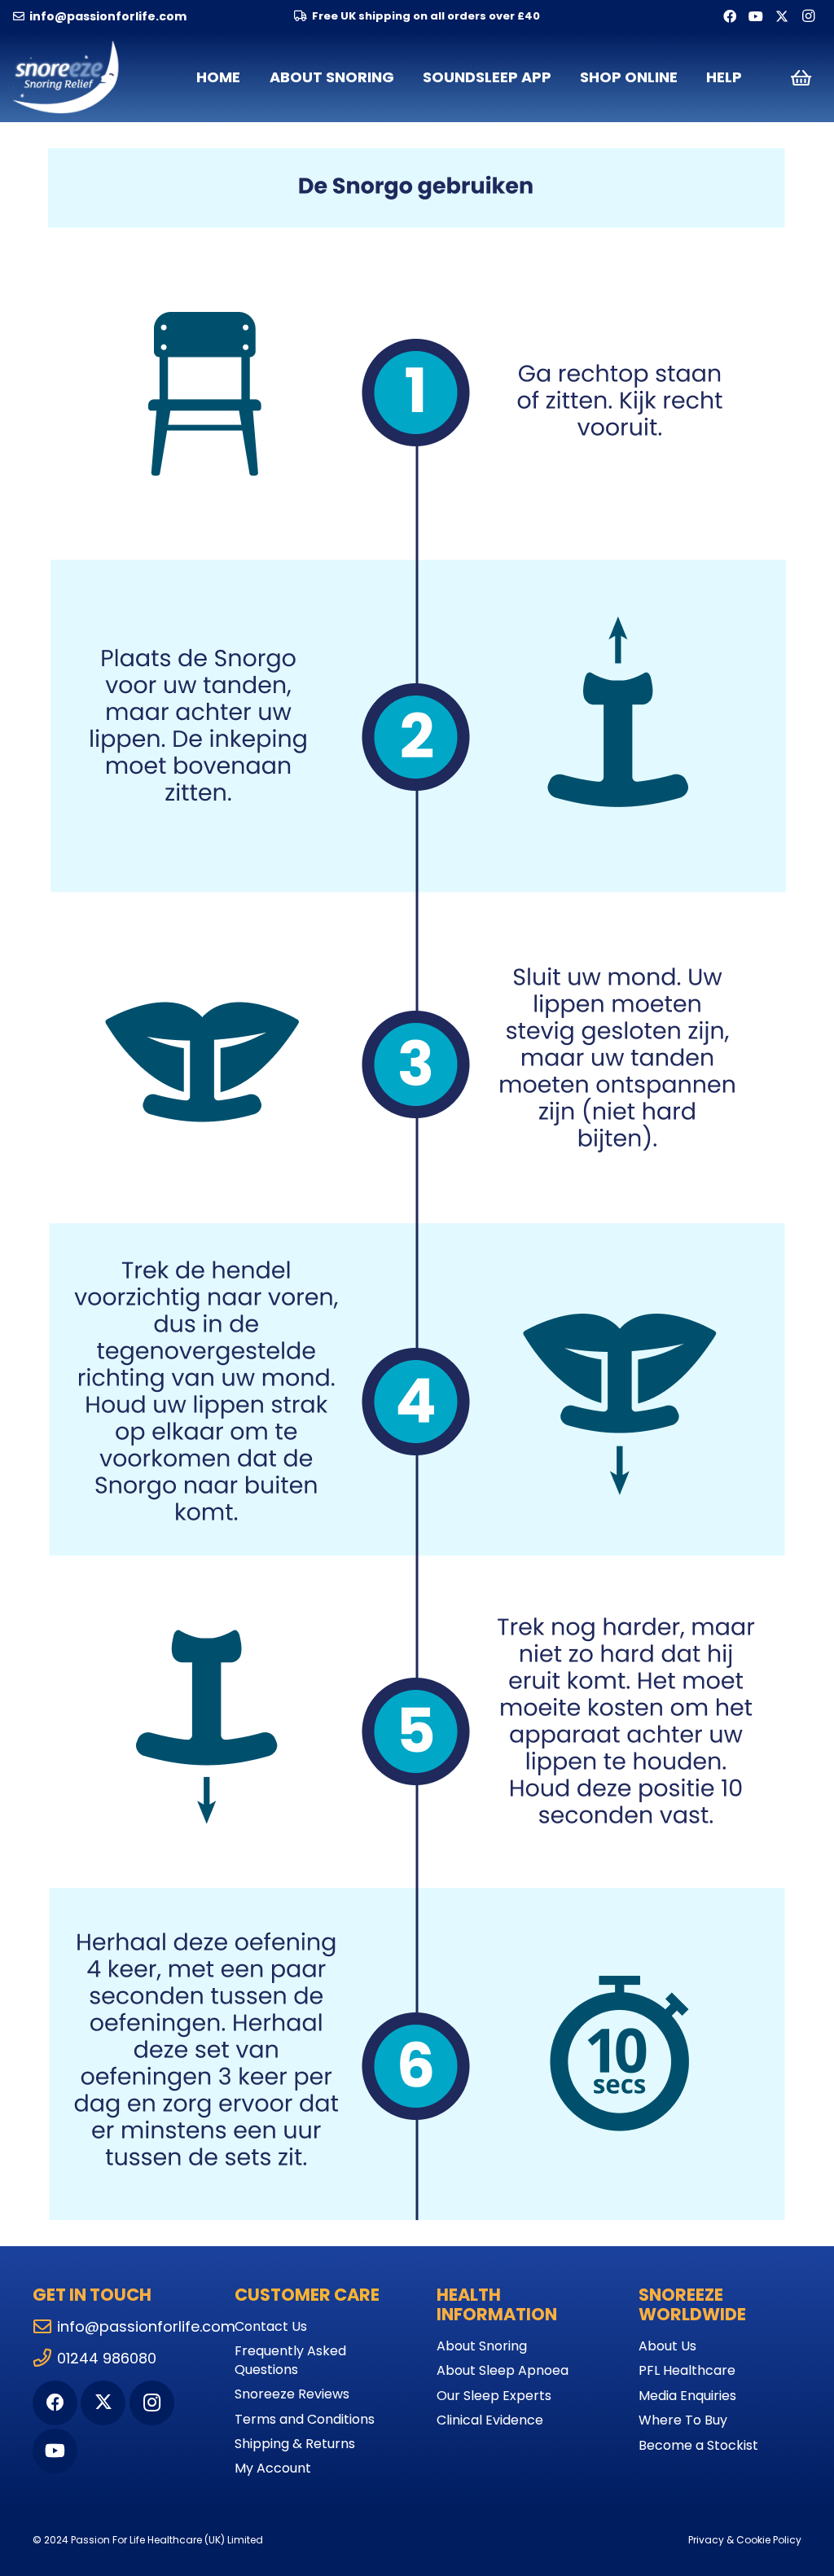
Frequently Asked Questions (290, 2360)
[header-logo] (67, 77)
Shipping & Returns (295, 2444)
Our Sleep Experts (494, 2396)
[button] (404, 77)
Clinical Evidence (490, 2420)
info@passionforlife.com (146, 2326)
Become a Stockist (698, 2445)
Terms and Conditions (305, 2419)
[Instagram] (808, 16)
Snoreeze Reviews (292, 2394)
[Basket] (801, 77)
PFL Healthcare (687, 2370)
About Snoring (482, 2346)
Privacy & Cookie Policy (745, 2540)
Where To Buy (683, 2420)
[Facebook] (730, 16)
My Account (273, 2468)
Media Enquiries (687, 2396)
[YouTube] (756, 16)
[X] (782, 16)
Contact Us (271, 2326)
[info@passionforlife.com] (45, 2327)
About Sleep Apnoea (503, 2370)
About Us (667, 2346)
